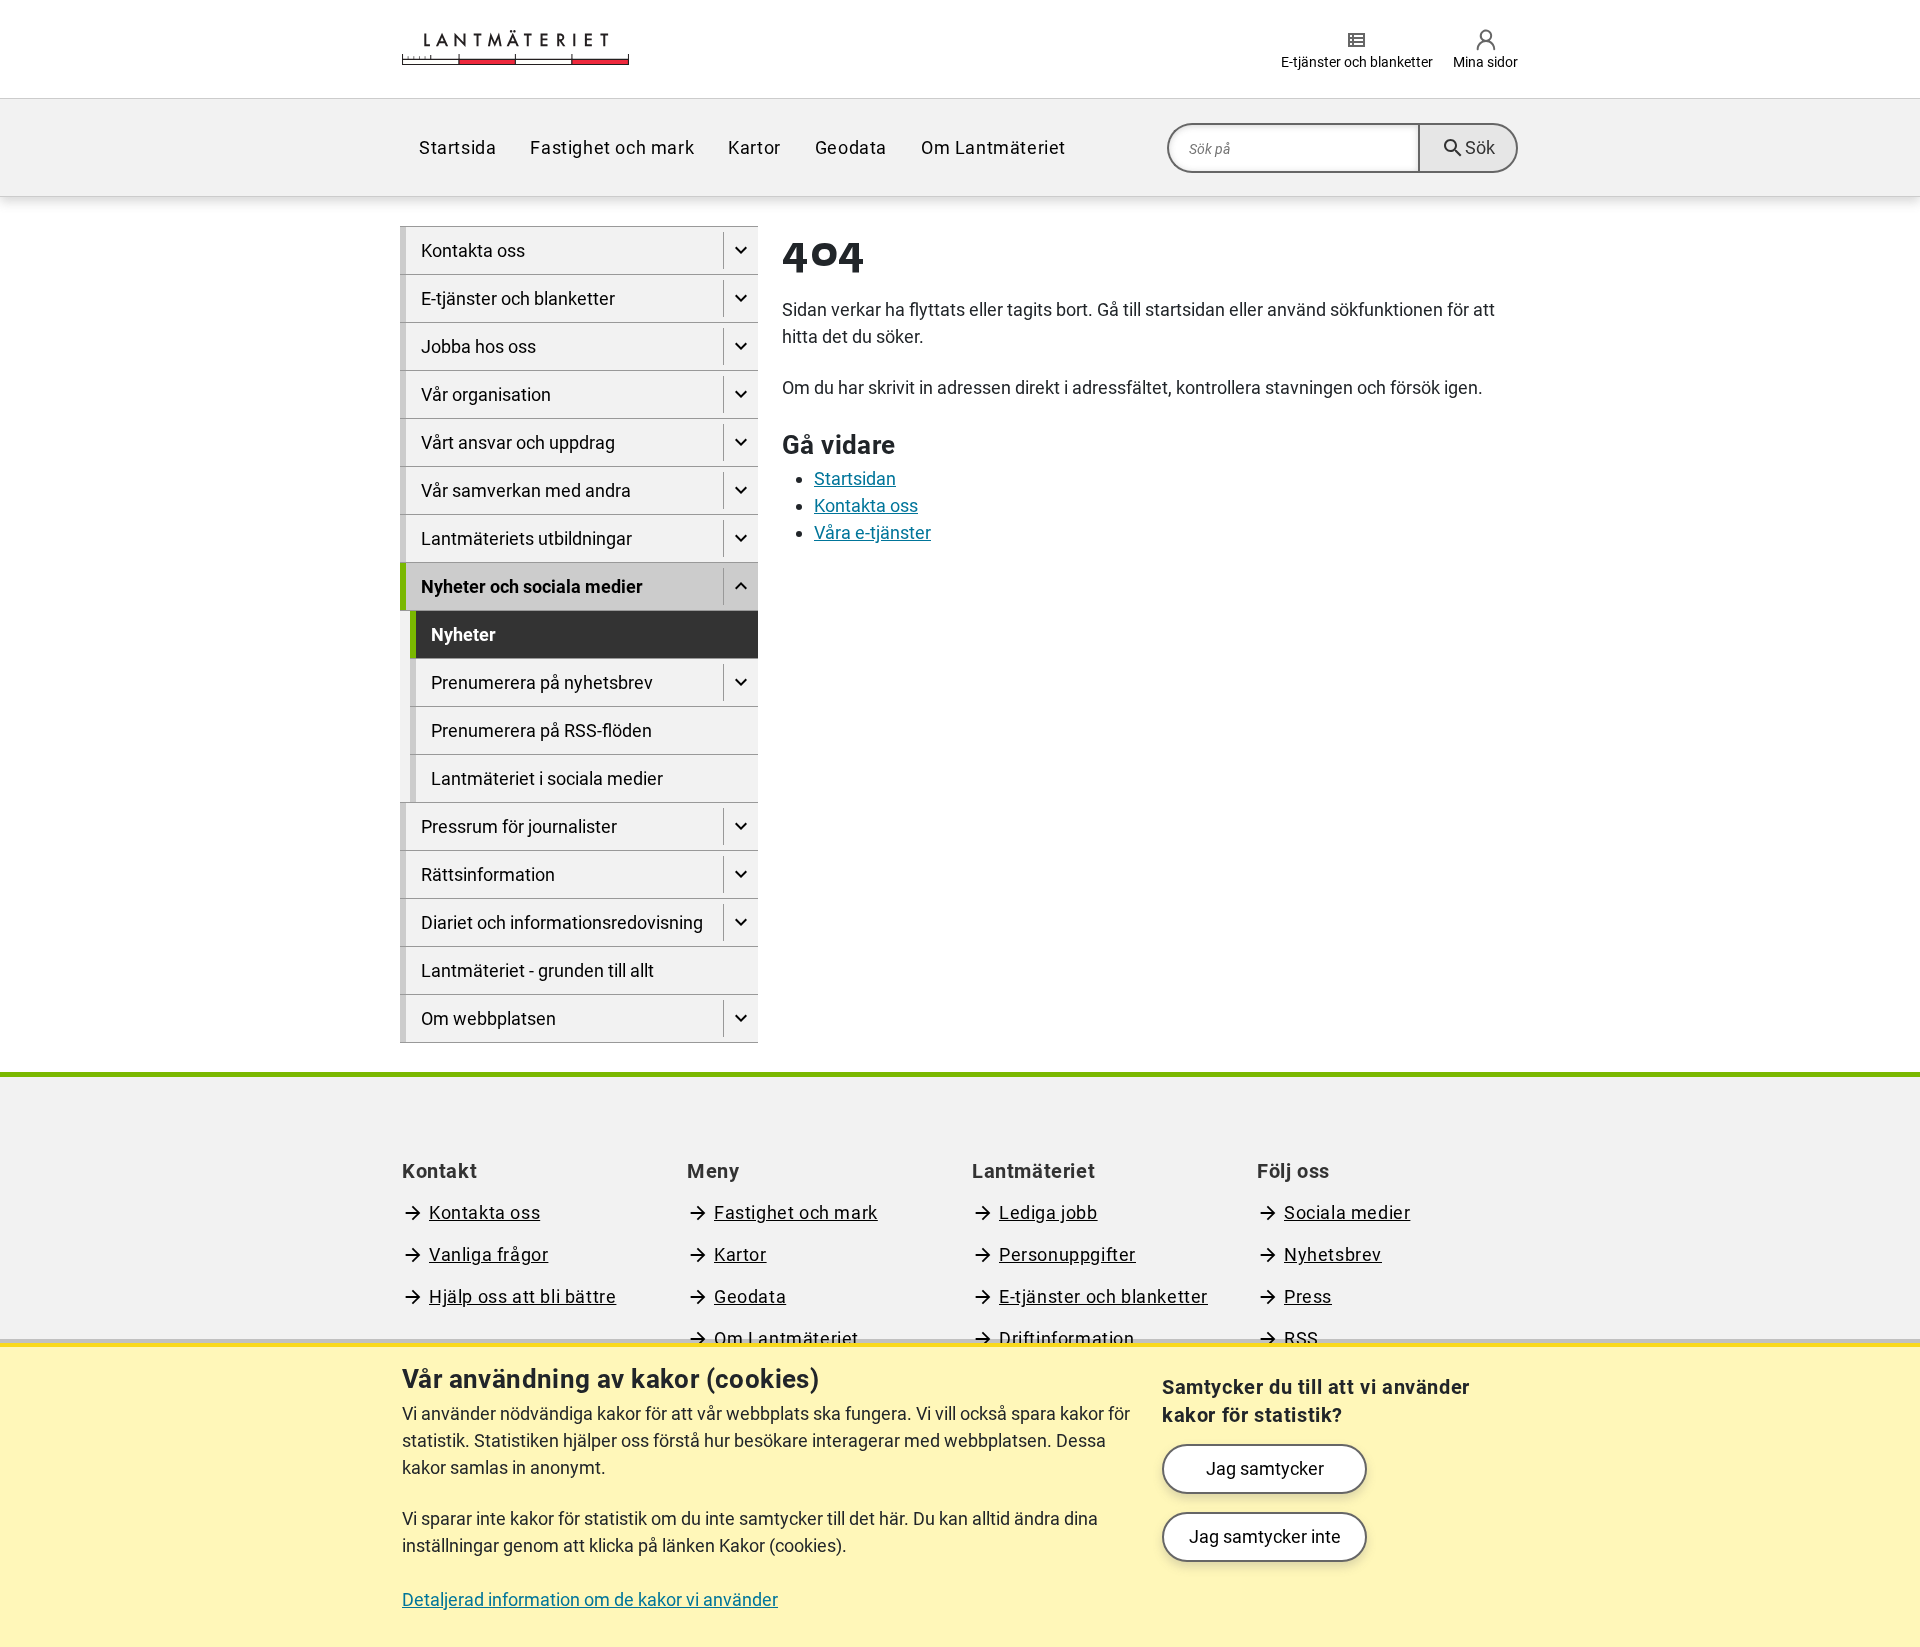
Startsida (457, 147)
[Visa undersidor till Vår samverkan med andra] (740, 490)
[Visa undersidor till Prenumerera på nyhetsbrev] (740, 682)
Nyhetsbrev (1333, 1254)
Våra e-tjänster (872, 532)
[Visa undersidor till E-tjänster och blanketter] (740, 298)
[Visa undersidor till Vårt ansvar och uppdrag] (740, 442)
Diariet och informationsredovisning (562, 922)
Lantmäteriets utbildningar (526, 538)
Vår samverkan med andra (526, 490)
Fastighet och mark (612, 147)
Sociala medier (1347, 1212)
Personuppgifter (1067, 1254)
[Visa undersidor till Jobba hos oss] (740, 346)
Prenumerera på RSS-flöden (541, 730)
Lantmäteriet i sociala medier (547, 778)
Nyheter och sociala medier (532, 586)
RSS (1301, 1338)
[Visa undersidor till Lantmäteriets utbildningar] (740, 538)
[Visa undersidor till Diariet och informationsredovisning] (740, 922)
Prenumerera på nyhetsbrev (542, 682)
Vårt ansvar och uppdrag (518, 442)
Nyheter (463, 634)
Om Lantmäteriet (993, 147)
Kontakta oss (473, 250)
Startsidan (855, 478)
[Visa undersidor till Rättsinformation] (740, 874)
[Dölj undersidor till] (740, 586)
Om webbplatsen (488, 1018)
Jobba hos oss (478, 346)
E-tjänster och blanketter (518, 298)
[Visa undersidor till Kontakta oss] (740, 250)
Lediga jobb (1048, 1212)
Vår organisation (486, 394)
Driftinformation (1067, 1338)
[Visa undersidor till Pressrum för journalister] (740, 826)
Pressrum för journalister (519, 826)
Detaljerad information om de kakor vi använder (590, 1599)
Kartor (754, 147)
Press (1308, 1296)
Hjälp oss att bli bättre (522, 1296)
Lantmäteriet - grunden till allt (537, 970)
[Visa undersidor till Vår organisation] (740, 394)
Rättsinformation (488, 874)
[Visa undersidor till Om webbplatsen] (740, 1018)
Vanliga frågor (488, 1254)
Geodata (851, 147)
